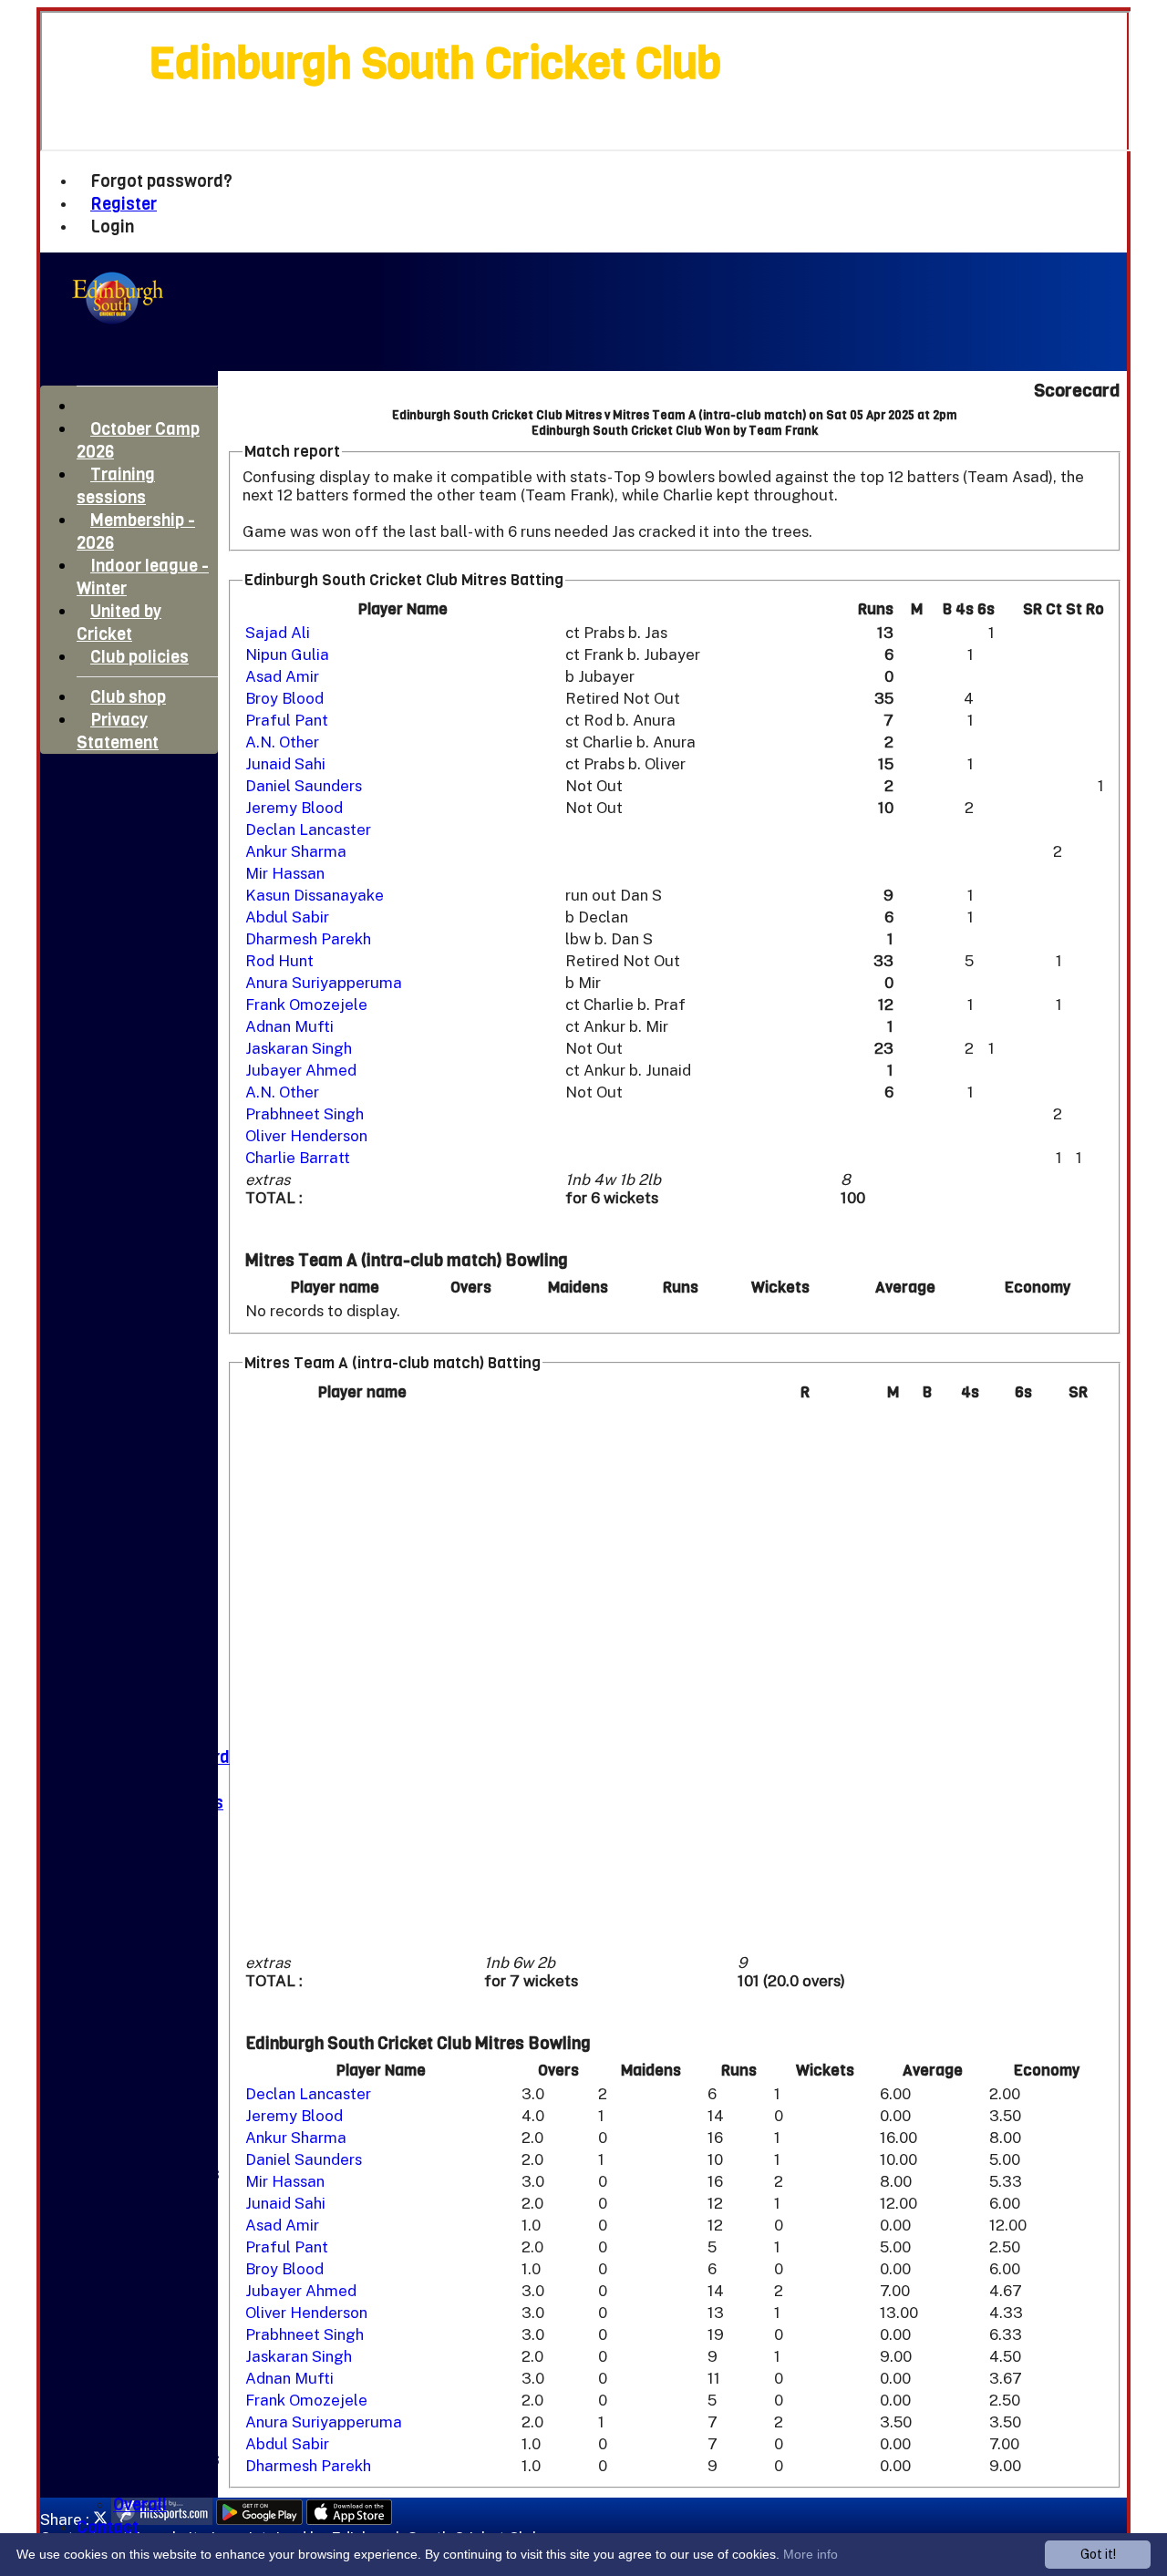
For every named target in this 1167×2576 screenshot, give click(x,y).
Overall (140, 2504)
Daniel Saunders (304, 786)
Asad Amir (282, 676)
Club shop (128, 697)
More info (811, 2554)
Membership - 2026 (136, 531)
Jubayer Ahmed (301, 1070)
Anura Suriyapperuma (324, 983)
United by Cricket (119, 623)
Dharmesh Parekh (308, 939)
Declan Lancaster (308, 829)
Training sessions (116, 486)
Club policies (139, 657)
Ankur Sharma (296, 851)
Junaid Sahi (285, 764)
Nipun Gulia (287, 654)
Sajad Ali (278, 633)
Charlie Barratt (298, 1158)
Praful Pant (287, 720)
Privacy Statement (118, 731)
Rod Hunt (279, 961)
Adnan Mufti (289, 1026)
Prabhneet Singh (305, 1114)
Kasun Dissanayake (315, 895)
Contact (108, 2527)
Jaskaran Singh (299, 1048)
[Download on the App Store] (350, 2519)
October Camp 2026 (138, 440)
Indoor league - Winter (143, 577)
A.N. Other (282, 742)
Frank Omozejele (306, 1005)
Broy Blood (284, 698)
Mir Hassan (285, 873)
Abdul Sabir (287, 917)
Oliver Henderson (306, 1136)
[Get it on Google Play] (259, 2519)
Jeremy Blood (294, 808)
